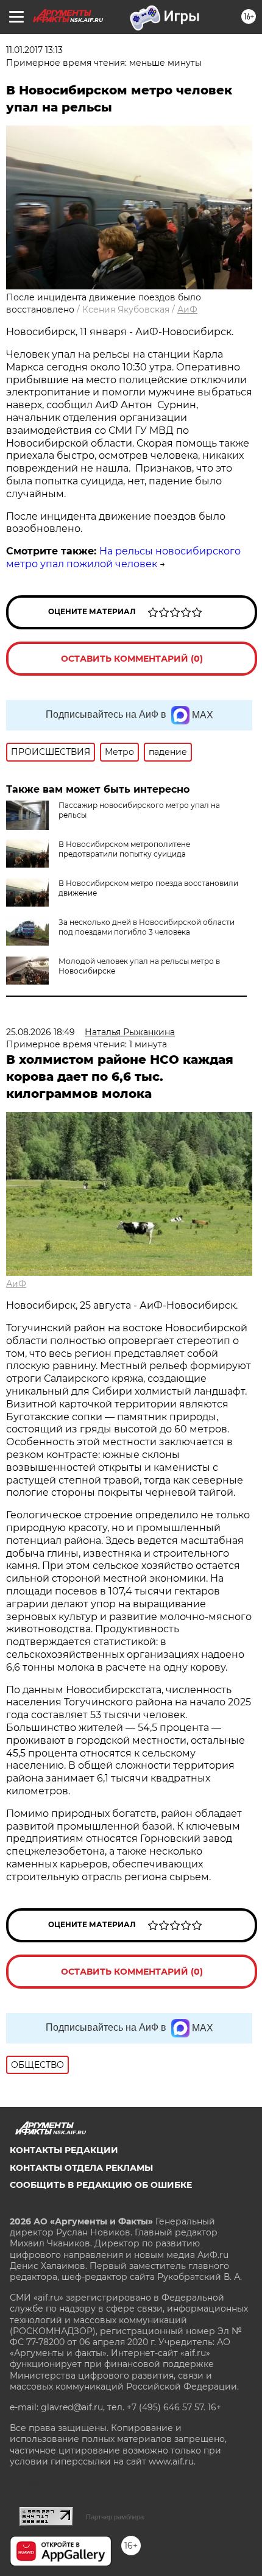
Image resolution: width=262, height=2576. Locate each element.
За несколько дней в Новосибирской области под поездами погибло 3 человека (147, 927)
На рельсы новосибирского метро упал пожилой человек (123, 557)
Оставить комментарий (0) (132, 659)
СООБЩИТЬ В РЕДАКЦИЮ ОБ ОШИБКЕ (101, 2185)
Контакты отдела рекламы (81, 2168)
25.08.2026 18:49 (41, 1032)
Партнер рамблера (115, 2517)
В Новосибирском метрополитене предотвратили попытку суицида (124, 849)
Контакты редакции (64, 2150)
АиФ (187, 310)
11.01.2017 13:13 (34, 50)
